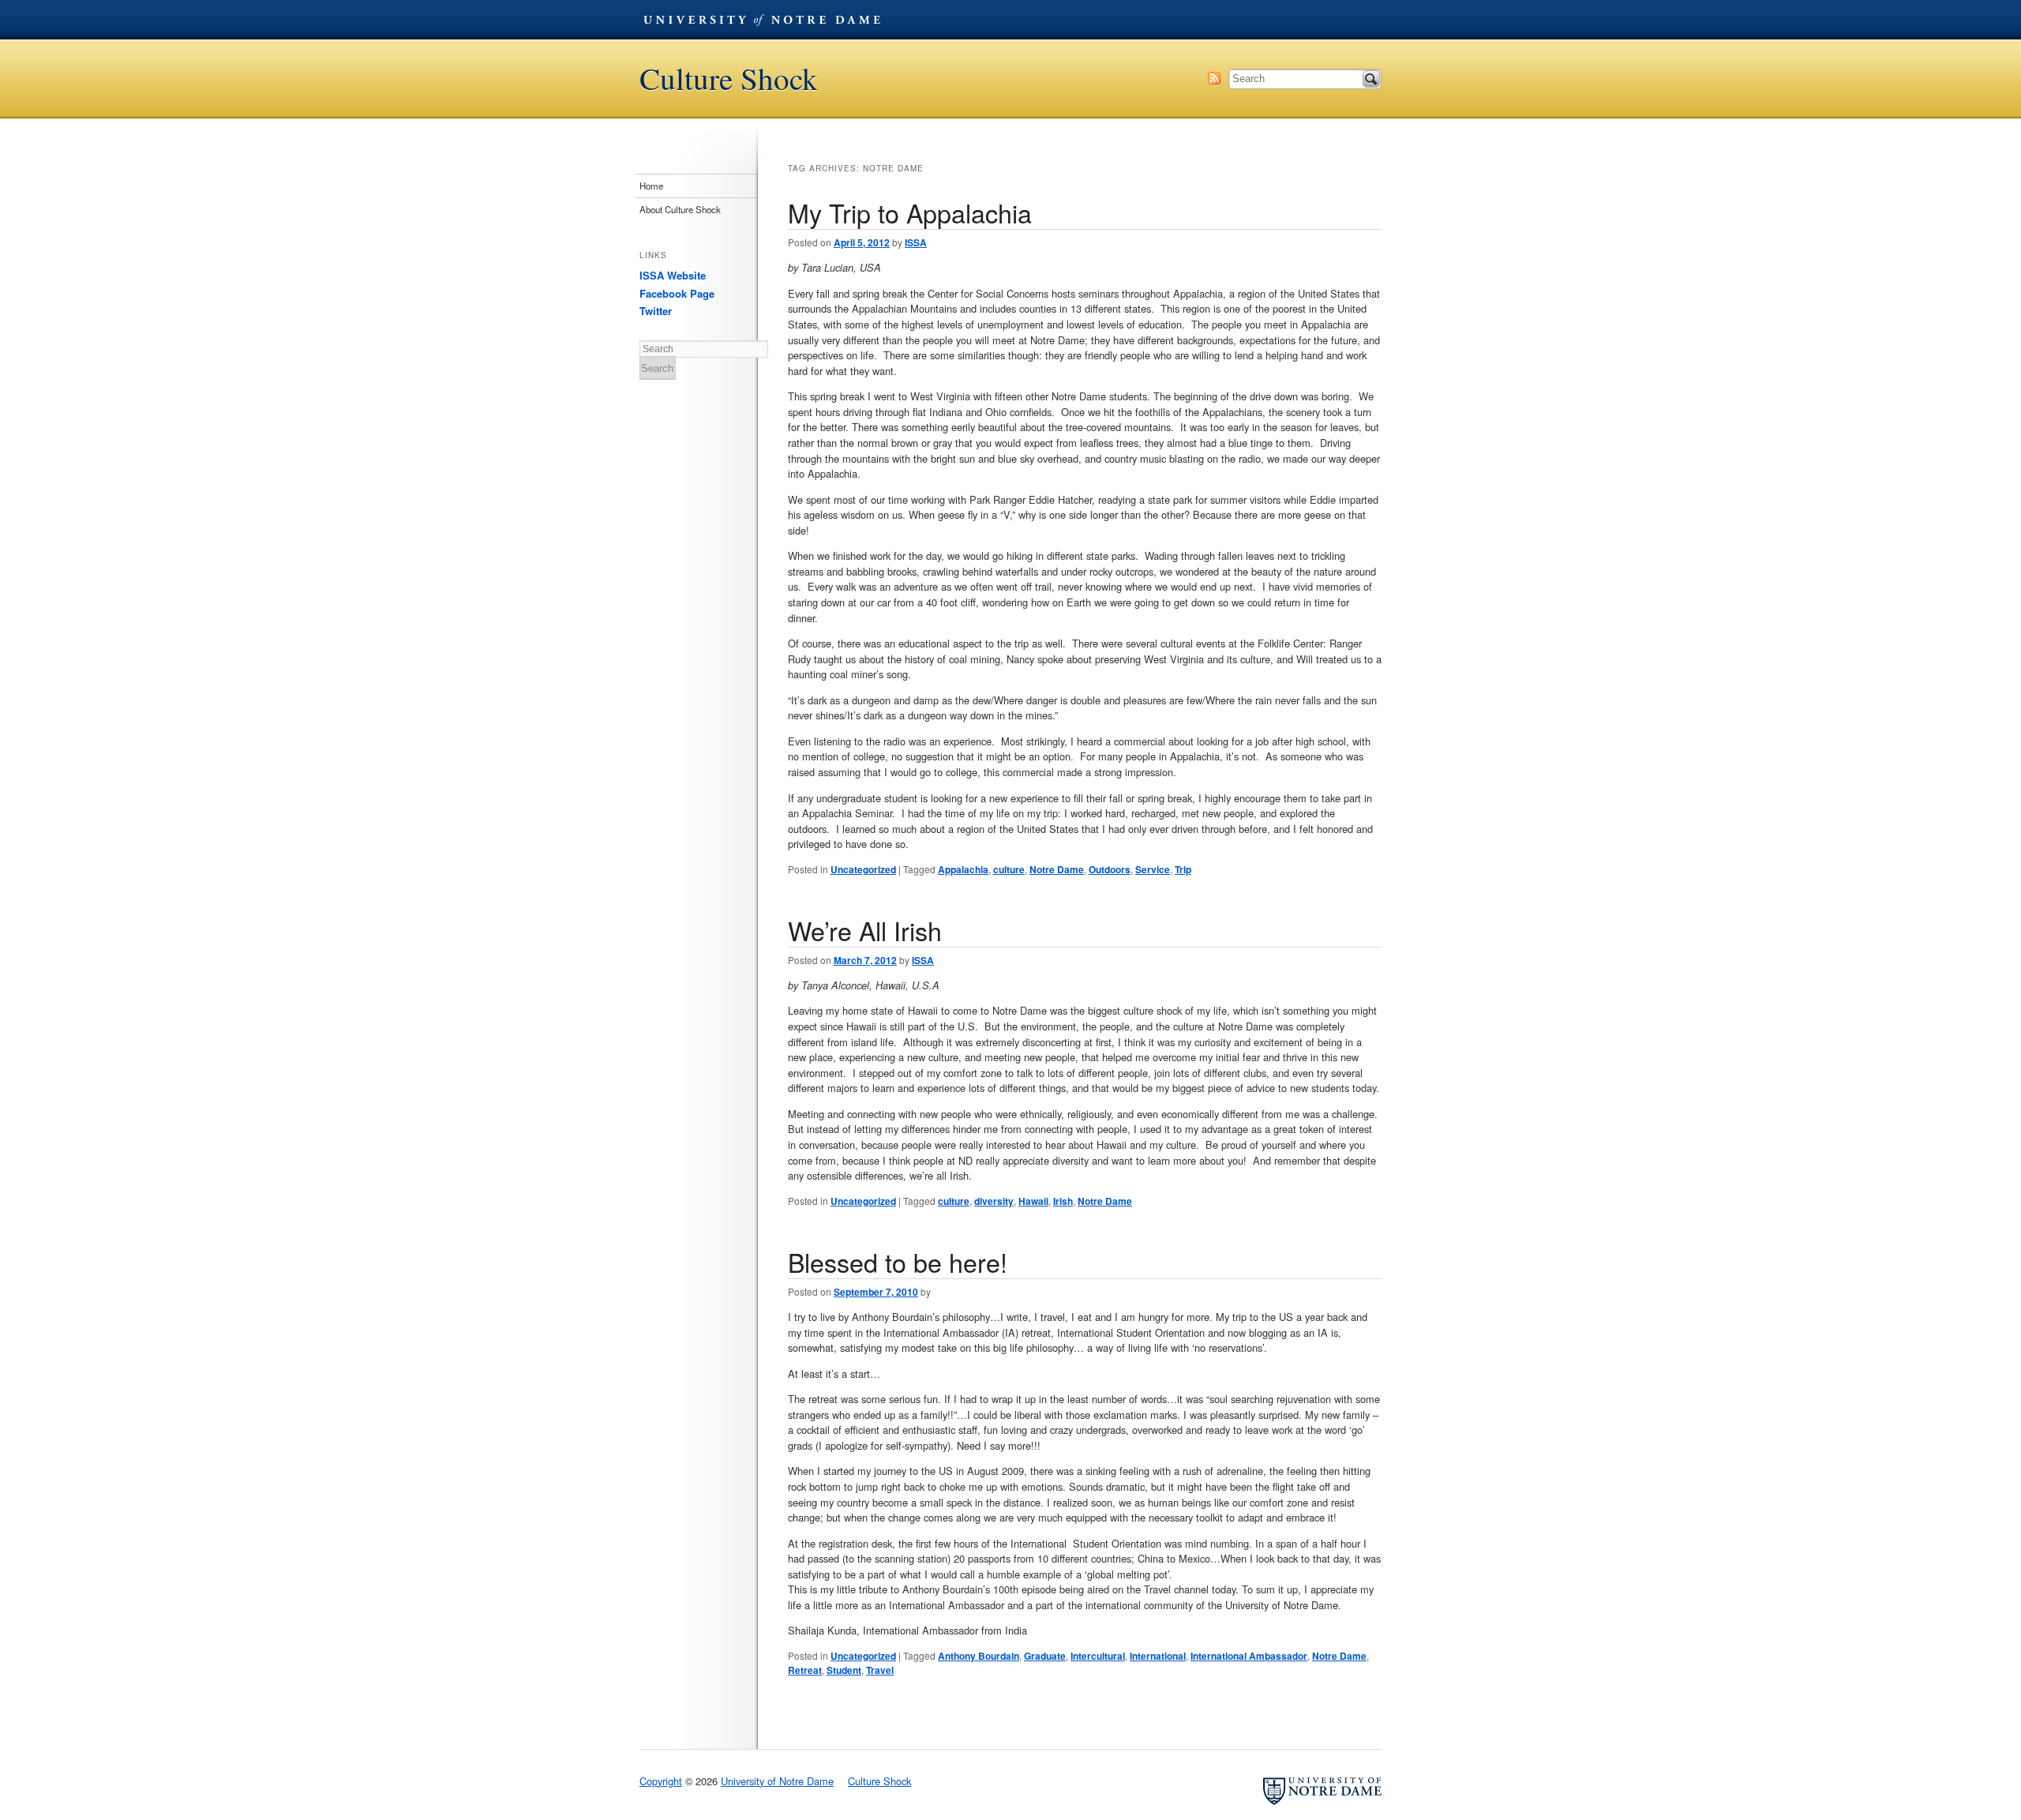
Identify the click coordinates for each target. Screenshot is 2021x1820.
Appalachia (963, 869)
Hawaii (1033, 1201)
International (1158, 1656)
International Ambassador (1249, 1656)
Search (1371, 79)
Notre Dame (1057, 869)
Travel (880, 1670)
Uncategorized (863, 869)
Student (844, 1670)
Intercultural (1098, 1656)
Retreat (805, 1670)
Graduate (1045, 1656)
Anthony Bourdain (979, 1656)
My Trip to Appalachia (910, 212)
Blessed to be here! (898, 1262)
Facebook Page (677, 293)
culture (1009, 869)
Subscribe (1214, 78)
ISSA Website (673, 275)
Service (1153, 869)
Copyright (661, 1781)
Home (651, 186)
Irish (1063, 1201)
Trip (1183, 869)
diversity (994, 1201)
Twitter (656, 311)
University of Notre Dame (762, 20)
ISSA (916, 242)
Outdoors (1110, 869)
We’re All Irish (865, 930)
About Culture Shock (680, 209)
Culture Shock (729, 79)
